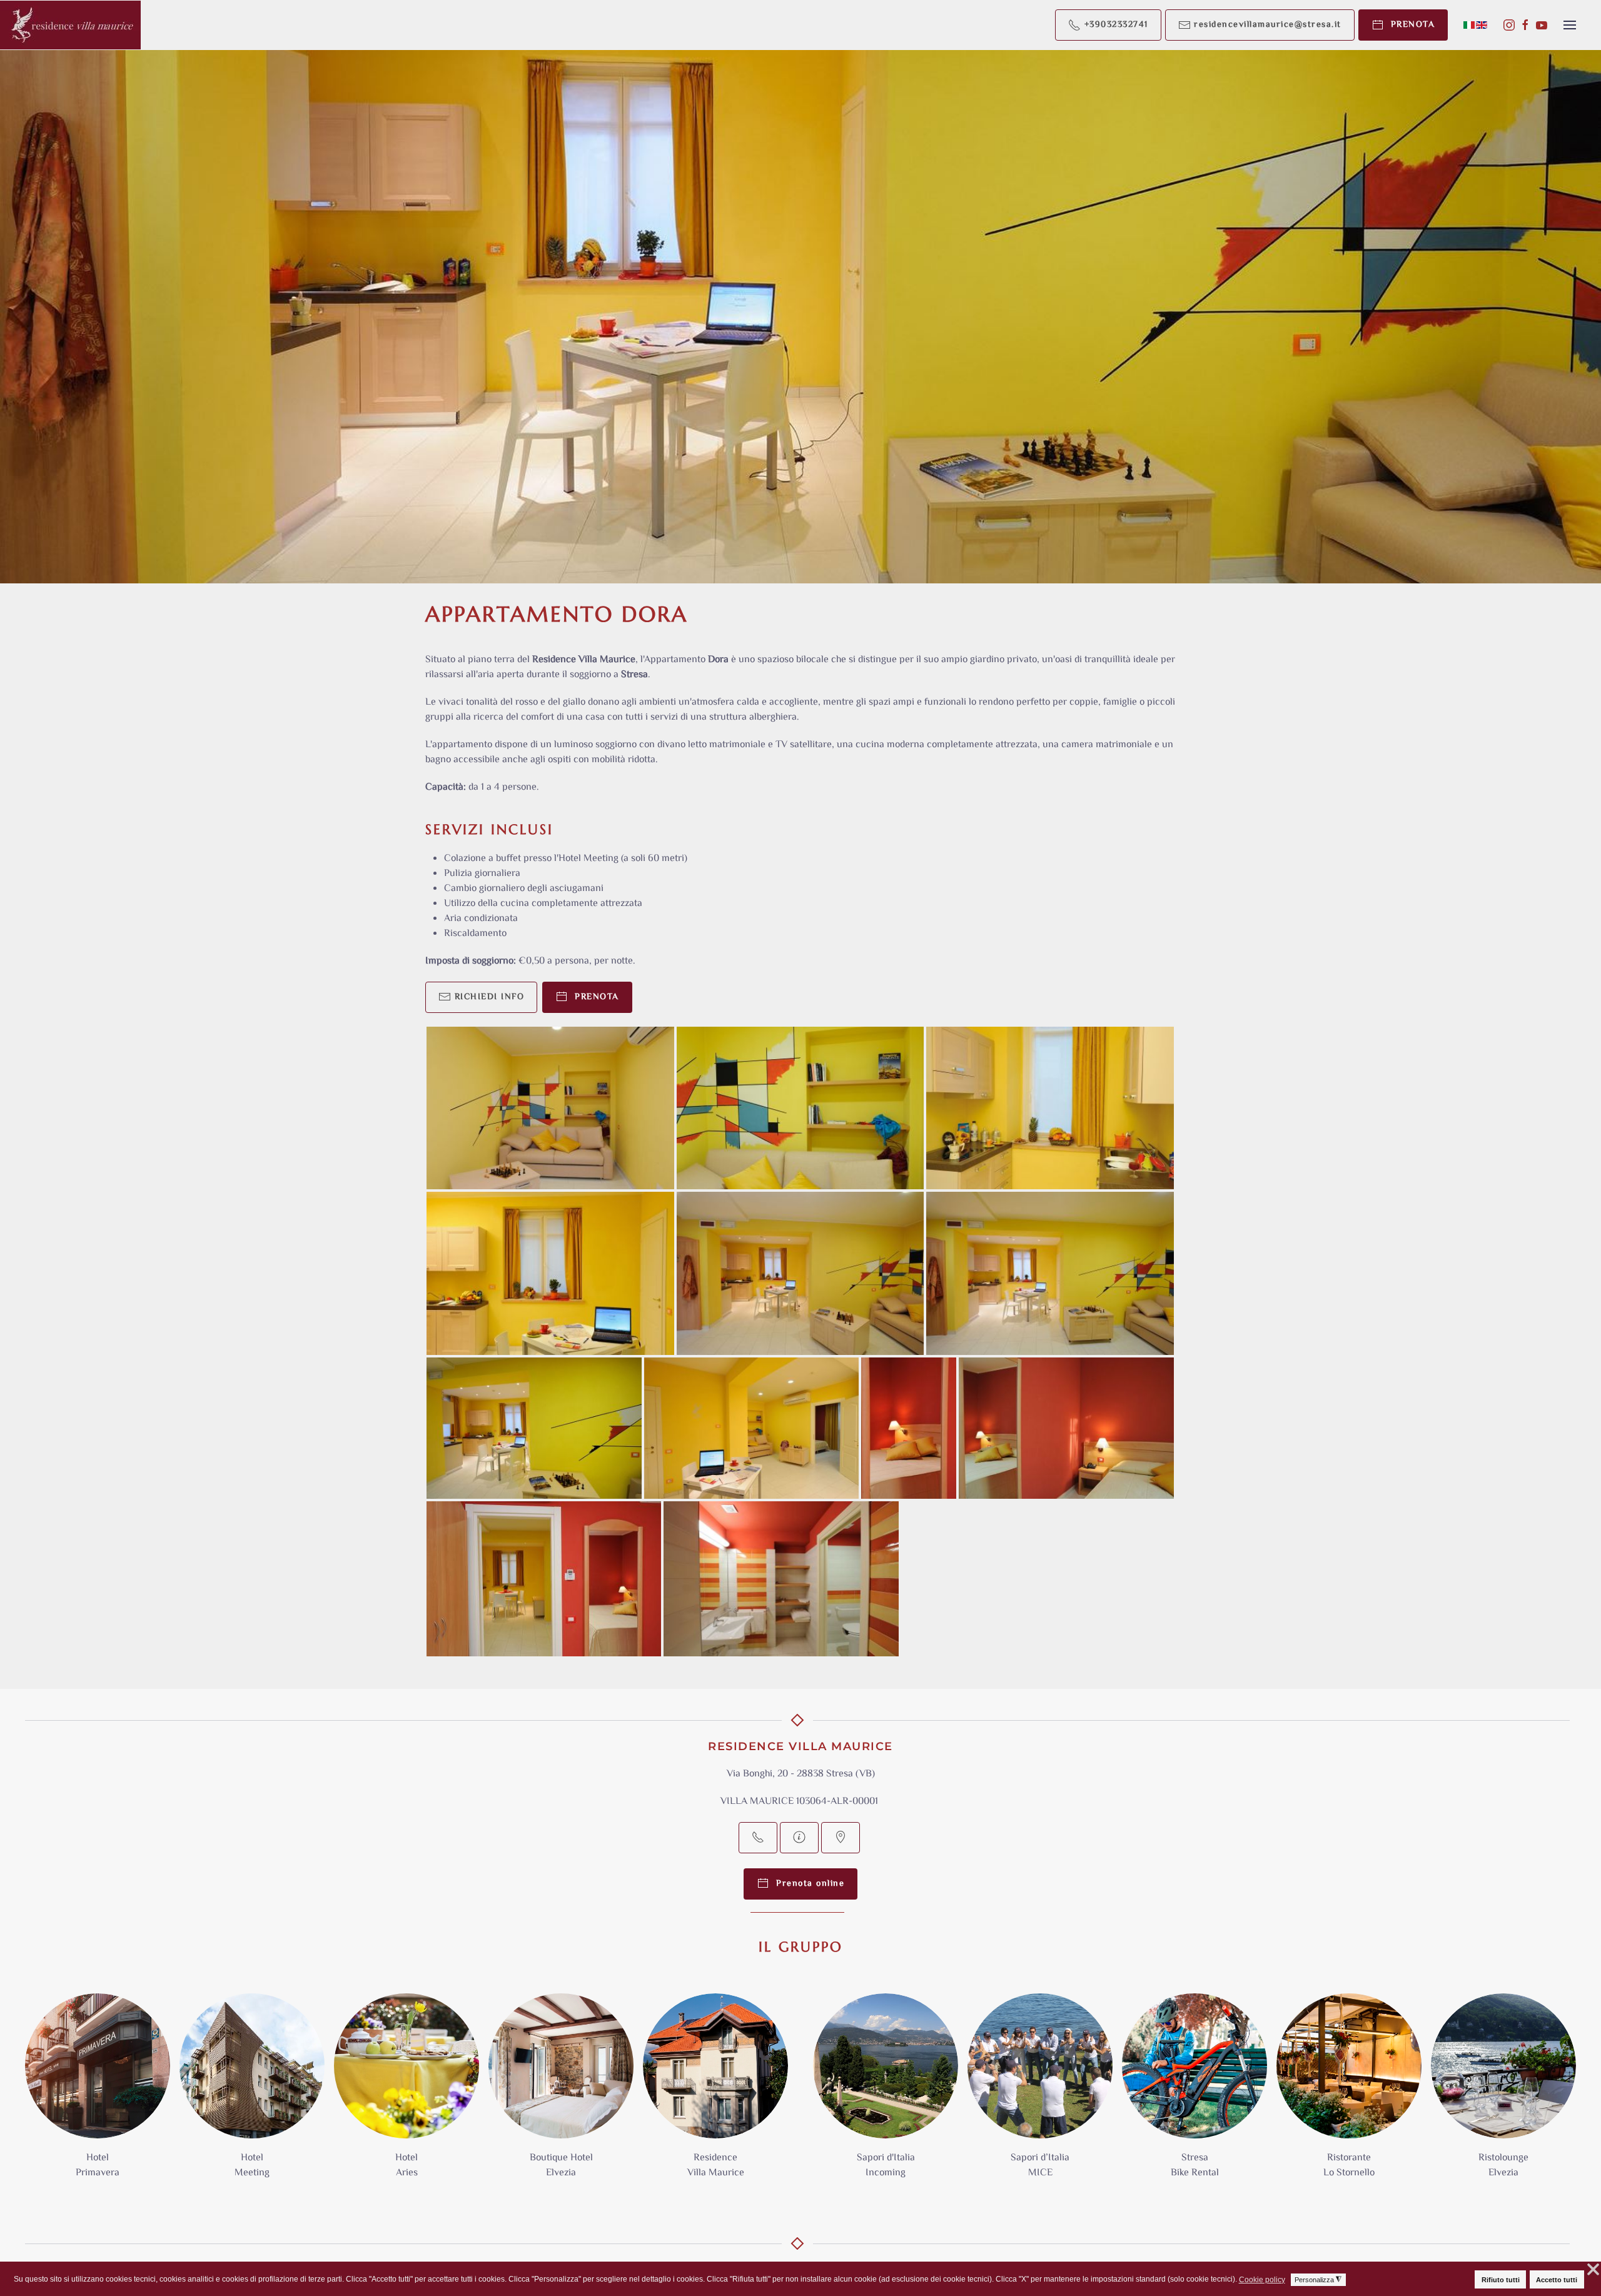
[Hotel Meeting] (252, 2093)
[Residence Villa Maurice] (715, 2093)
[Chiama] (758, 1838)
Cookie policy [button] (1262, 2280)
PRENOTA (1410, 25)
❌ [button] (1593, 2270)
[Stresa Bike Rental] (1194, 2093)
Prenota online (807, 1884)
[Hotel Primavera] (98, 2093)
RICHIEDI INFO (487, 997)
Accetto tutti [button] (1557, 2280)
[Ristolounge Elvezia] (1503, 2093)
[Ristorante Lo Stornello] (1349, 2093)
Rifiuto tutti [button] (1501, 2280)
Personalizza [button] (1318, 2280)
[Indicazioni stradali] (841, 1838)
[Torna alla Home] (70, 25)
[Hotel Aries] (407, 2093)
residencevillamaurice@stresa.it (1266, 25)
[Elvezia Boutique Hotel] (561, 2093)
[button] (1570, 25)
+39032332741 (1114, 25)
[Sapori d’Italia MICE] (1040, 2093)
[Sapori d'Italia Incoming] (886, 2093)
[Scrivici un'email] (799, 1838)
